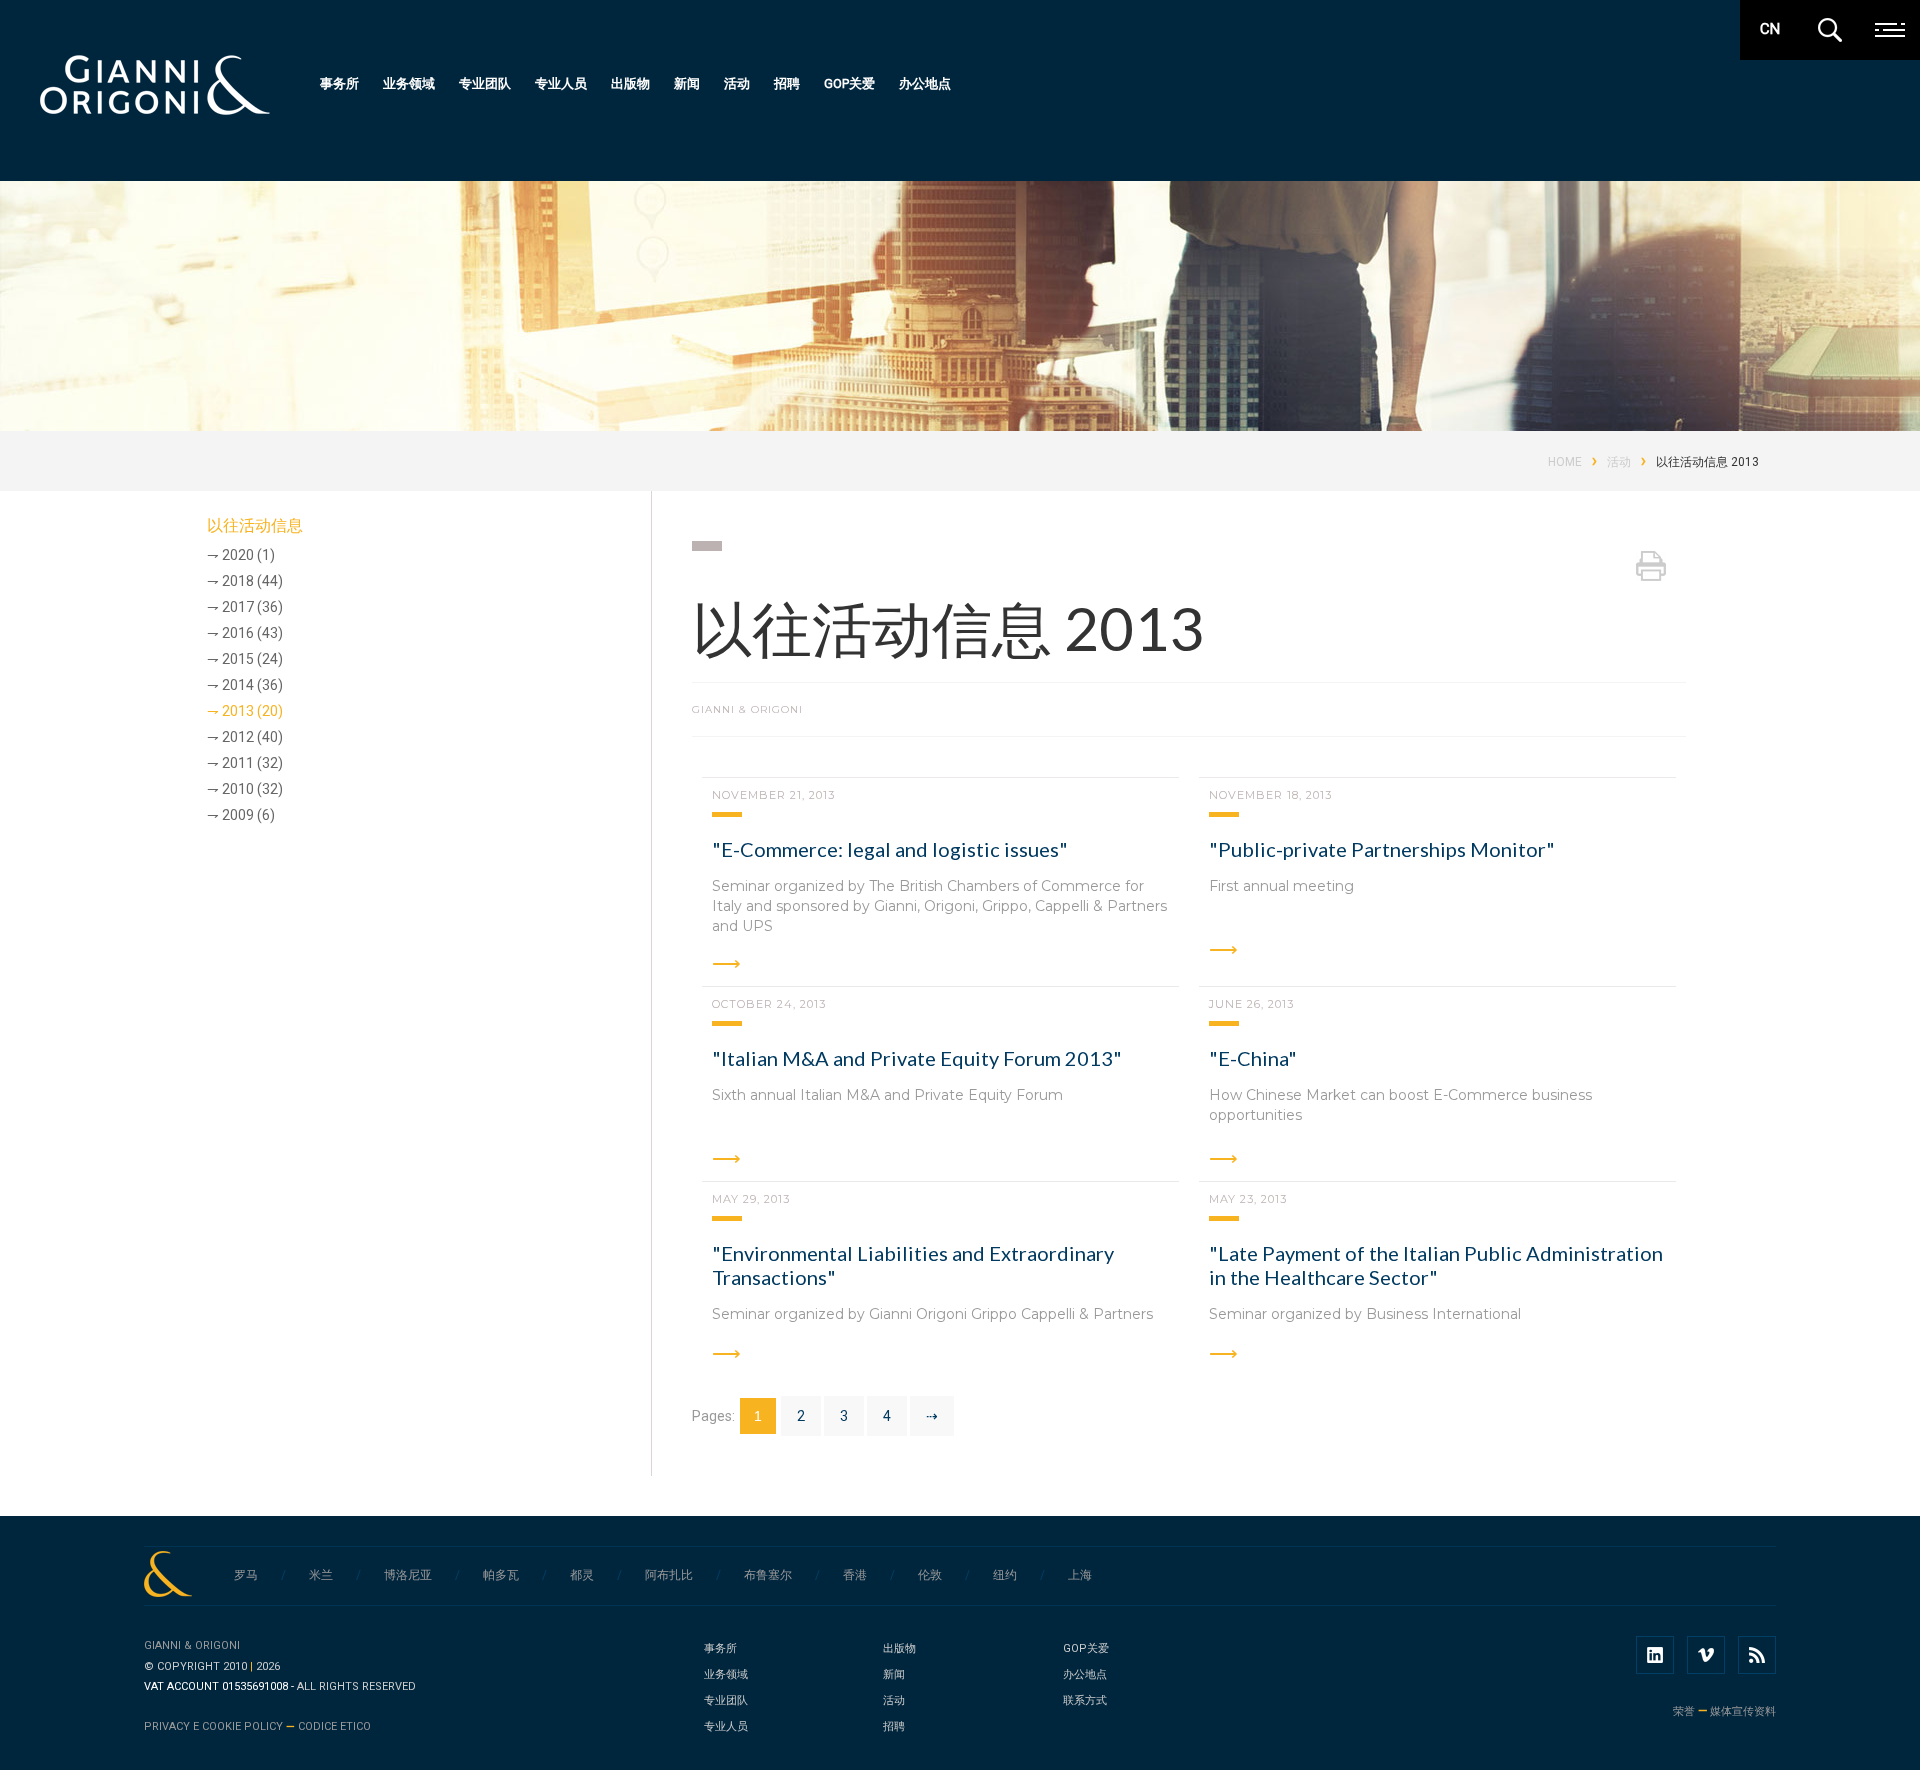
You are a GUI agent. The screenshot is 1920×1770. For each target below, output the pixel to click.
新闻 (687, 83)
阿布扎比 (669, 1575)
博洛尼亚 (408, 1575)
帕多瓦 (501, 1575)
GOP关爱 (849, 83)
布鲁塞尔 (768, 1575)
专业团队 (485, 83)
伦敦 (930, 1575)
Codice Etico (334, 1726)
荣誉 (1684, 1711)
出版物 (630, 83)
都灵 (582, 1575)
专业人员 (561, 83)
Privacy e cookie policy (213, 1726)
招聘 (787, 83)
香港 (855, 1575)
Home (1565, 462)
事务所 (339, 83)
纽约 (1005, 1575)
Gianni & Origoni (192, 1645)
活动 (737, 83)
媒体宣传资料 (1743, 1711)
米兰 (321, 1575)
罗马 (246, 1575)
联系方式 (1085, 1700)
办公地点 (925, 83)
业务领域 (409, 83)
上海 (1080, 1575)
